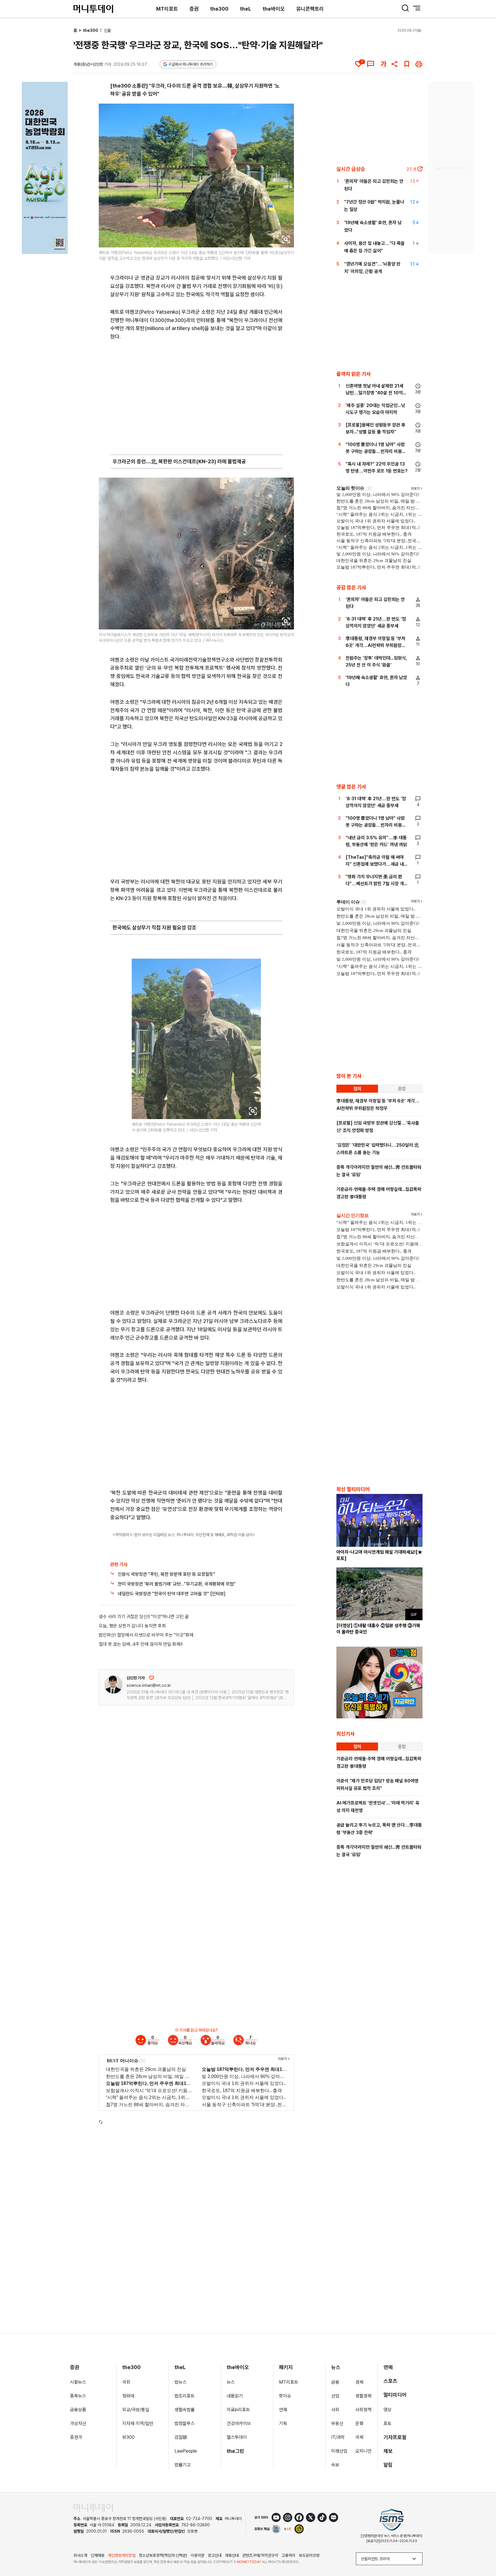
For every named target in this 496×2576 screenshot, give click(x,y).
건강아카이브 (239, 2423)
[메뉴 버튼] (417, 8)
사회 (335, 2410)
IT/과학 (338, 2437)
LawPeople (186, 2451)
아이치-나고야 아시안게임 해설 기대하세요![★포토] (379, 1555)
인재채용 (98, 2555)
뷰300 (128, 2437)
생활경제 (363, 2396)
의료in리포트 (238, 2410)
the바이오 (274, 9)
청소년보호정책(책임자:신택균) (163, 2555)
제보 (388, 2451)
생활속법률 (185, 2410)
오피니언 (363, 2451)
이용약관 (197, 2555)
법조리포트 (185, 2396)
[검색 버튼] (405, 8)
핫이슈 (285, 2396)
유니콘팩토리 (310, 9)
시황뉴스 (78, 2382)
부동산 (337, 2423)
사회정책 (363, 2410)
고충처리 (288, 2555)
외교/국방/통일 (136, 2410)
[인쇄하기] (419, 64)
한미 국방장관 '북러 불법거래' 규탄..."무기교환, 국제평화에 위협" (177, 1584)
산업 (335, 2396)
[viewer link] (286, 239)
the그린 (236, 2451)
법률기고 (183, 2465)
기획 (283, 2423)
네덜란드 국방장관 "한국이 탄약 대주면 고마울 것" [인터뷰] (172, 1594)
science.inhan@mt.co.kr (149, 1685)
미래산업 (339, 2451)
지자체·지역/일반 (138, 2423)
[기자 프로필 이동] (113, 1684)
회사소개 (80, 2555)
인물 (107, 30)
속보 (335, 2465)
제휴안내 (232, 2555)
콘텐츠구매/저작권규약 (260, 2555)
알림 (388, 2465)
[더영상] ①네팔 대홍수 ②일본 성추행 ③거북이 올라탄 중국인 (378, 1629)
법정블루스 (185, 2423)
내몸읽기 (235, 2396)
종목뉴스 (78, 2396)
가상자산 (78, 2423)
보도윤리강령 (309, 2555)
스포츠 (390, 2381)
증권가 (76, 2437)
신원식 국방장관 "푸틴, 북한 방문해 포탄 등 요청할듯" (166, 1574)
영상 (387, 2410)
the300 (219, 9)
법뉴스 (181, 2382)
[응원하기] (152, 1678)
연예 (388, 2367)
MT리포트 (167, 9)
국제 (359, 2437)
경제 (359, 2382)
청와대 (128, 2396)
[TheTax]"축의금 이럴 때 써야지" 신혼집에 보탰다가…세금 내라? (375, 864)
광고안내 (215, 2555)
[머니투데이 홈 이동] (93, 2508)
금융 (335, 2382)
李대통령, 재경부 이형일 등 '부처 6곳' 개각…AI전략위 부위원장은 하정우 (376, 645)
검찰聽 (181, 2437)
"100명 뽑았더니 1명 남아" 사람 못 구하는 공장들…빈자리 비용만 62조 (376, 451)
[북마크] (407, 64)
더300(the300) (168, 320)
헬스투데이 (237, 2437)
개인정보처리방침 (122, 2555)
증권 (194, 9)
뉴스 (231, 2382)
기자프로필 (395, 2437)
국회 (126, 2382)
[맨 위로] (483, 2552)
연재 (283, 2410)
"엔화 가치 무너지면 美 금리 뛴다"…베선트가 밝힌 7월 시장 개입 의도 (375, 884)
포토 (387, 2423)
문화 (359, 2423)
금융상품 (78, 2410)
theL (246, 9)
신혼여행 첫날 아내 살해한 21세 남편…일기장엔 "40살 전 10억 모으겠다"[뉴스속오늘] (374, 393)
